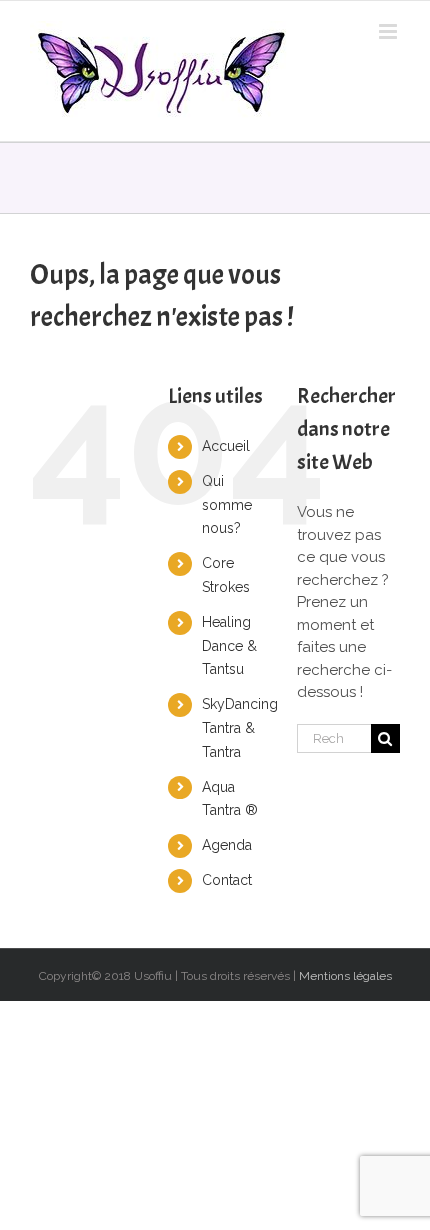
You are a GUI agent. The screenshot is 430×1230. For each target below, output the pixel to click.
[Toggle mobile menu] (389, 31)
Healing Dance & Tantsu (229, 646)
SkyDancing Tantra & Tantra (240, 728)
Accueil (226, 446)
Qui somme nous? (227, 505)
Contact (227, 880)
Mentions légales (345, 976)
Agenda (227, 845)
